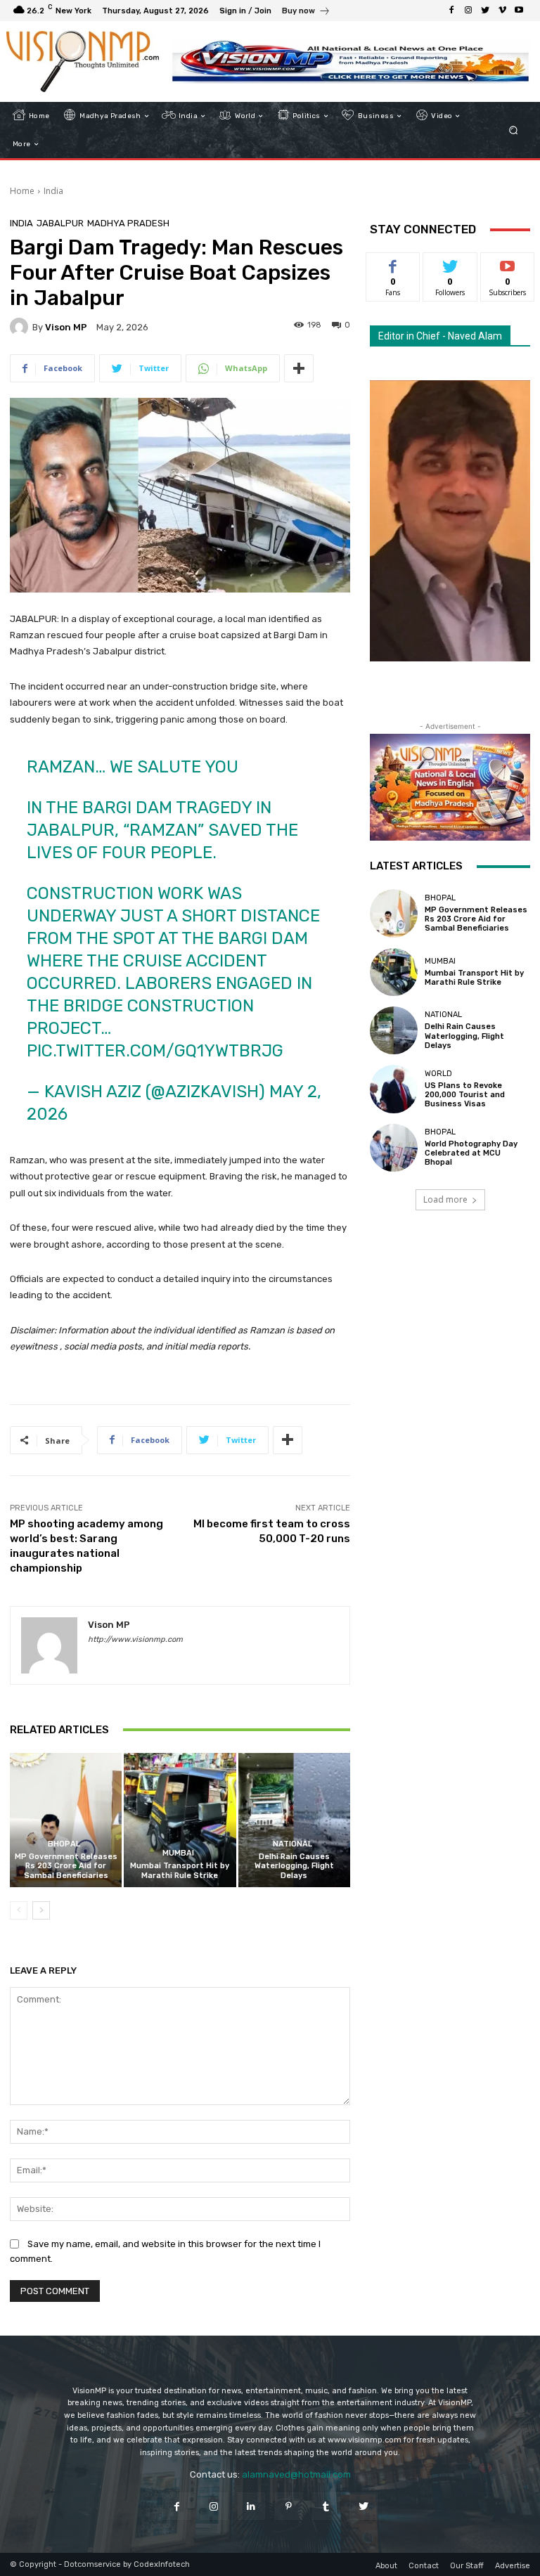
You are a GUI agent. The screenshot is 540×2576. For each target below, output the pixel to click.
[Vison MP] (21, 327)
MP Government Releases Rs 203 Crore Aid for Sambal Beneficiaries (66, 1866)
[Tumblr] (326, 2506)
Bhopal (64, 1844)
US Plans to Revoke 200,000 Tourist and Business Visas (465, 1095)
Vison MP (66, 327)
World (438, 1074)
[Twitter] (485, 11)
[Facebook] (451, 11)
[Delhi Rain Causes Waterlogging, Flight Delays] (294, 1820)
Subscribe (508, 263)
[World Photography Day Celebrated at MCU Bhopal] (394, 1148)
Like (393, 263)
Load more (445, 1199)
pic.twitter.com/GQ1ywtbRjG (155, 1051)
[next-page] (41, 1910)
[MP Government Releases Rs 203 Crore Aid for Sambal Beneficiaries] (66, 1820)
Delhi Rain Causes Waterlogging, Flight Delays (294, 1866)
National (292, 1844)
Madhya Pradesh (128, 223)
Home (22, 191)
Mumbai (178, 1853)
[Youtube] (519, 11)
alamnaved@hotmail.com (296, 2474)
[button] (514, 130)
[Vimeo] (502, 11)
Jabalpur (60, 223)
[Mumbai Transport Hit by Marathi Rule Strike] (180, 1820)
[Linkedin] (251, 2506)
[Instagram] (468, 11)
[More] (299, 368)
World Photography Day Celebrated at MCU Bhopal (471, 1153)
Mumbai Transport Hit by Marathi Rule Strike (180, 1870)
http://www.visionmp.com (135, 1639)
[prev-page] (19, 1910)
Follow (450, 263)
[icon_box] (306, 12)
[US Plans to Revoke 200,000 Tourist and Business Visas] (394, 1089)
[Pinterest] (289, 2506)
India (53, 191)
